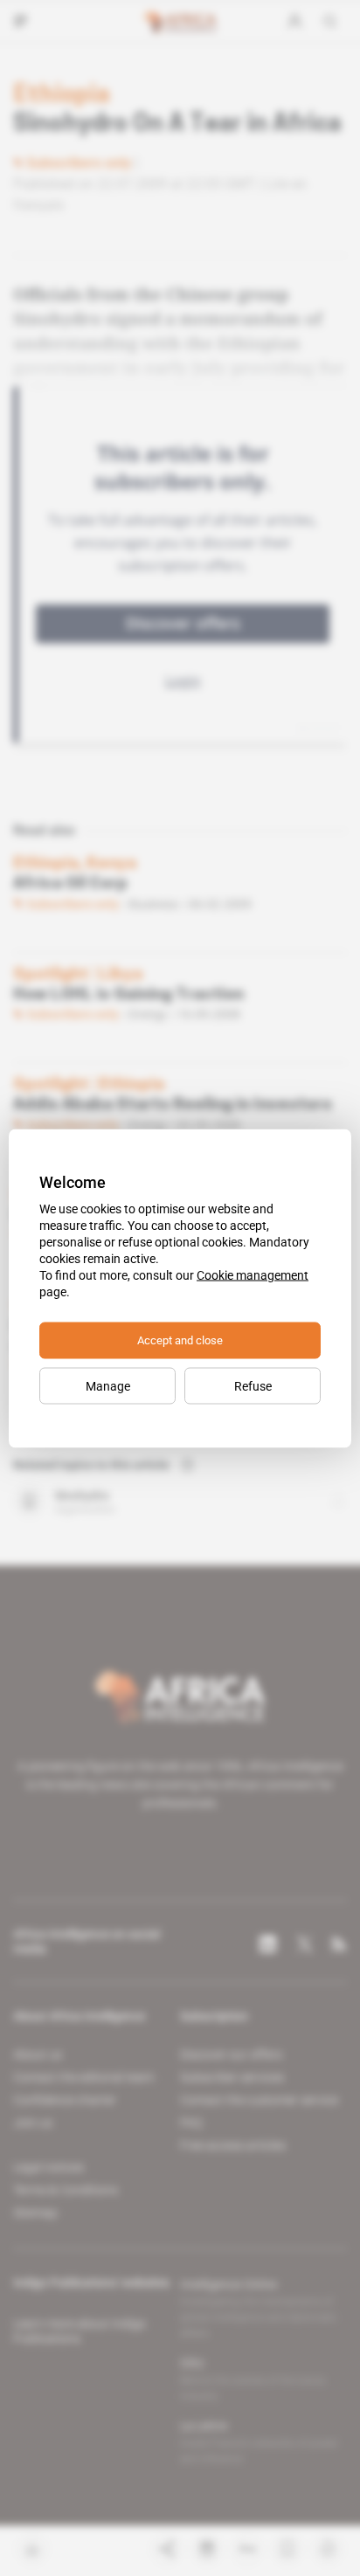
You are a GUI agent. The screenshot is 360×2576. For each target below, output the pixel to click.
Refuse (253, 1385)
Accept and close (180, 1340)
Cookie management (253, 1274)
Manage (108, 1385)
